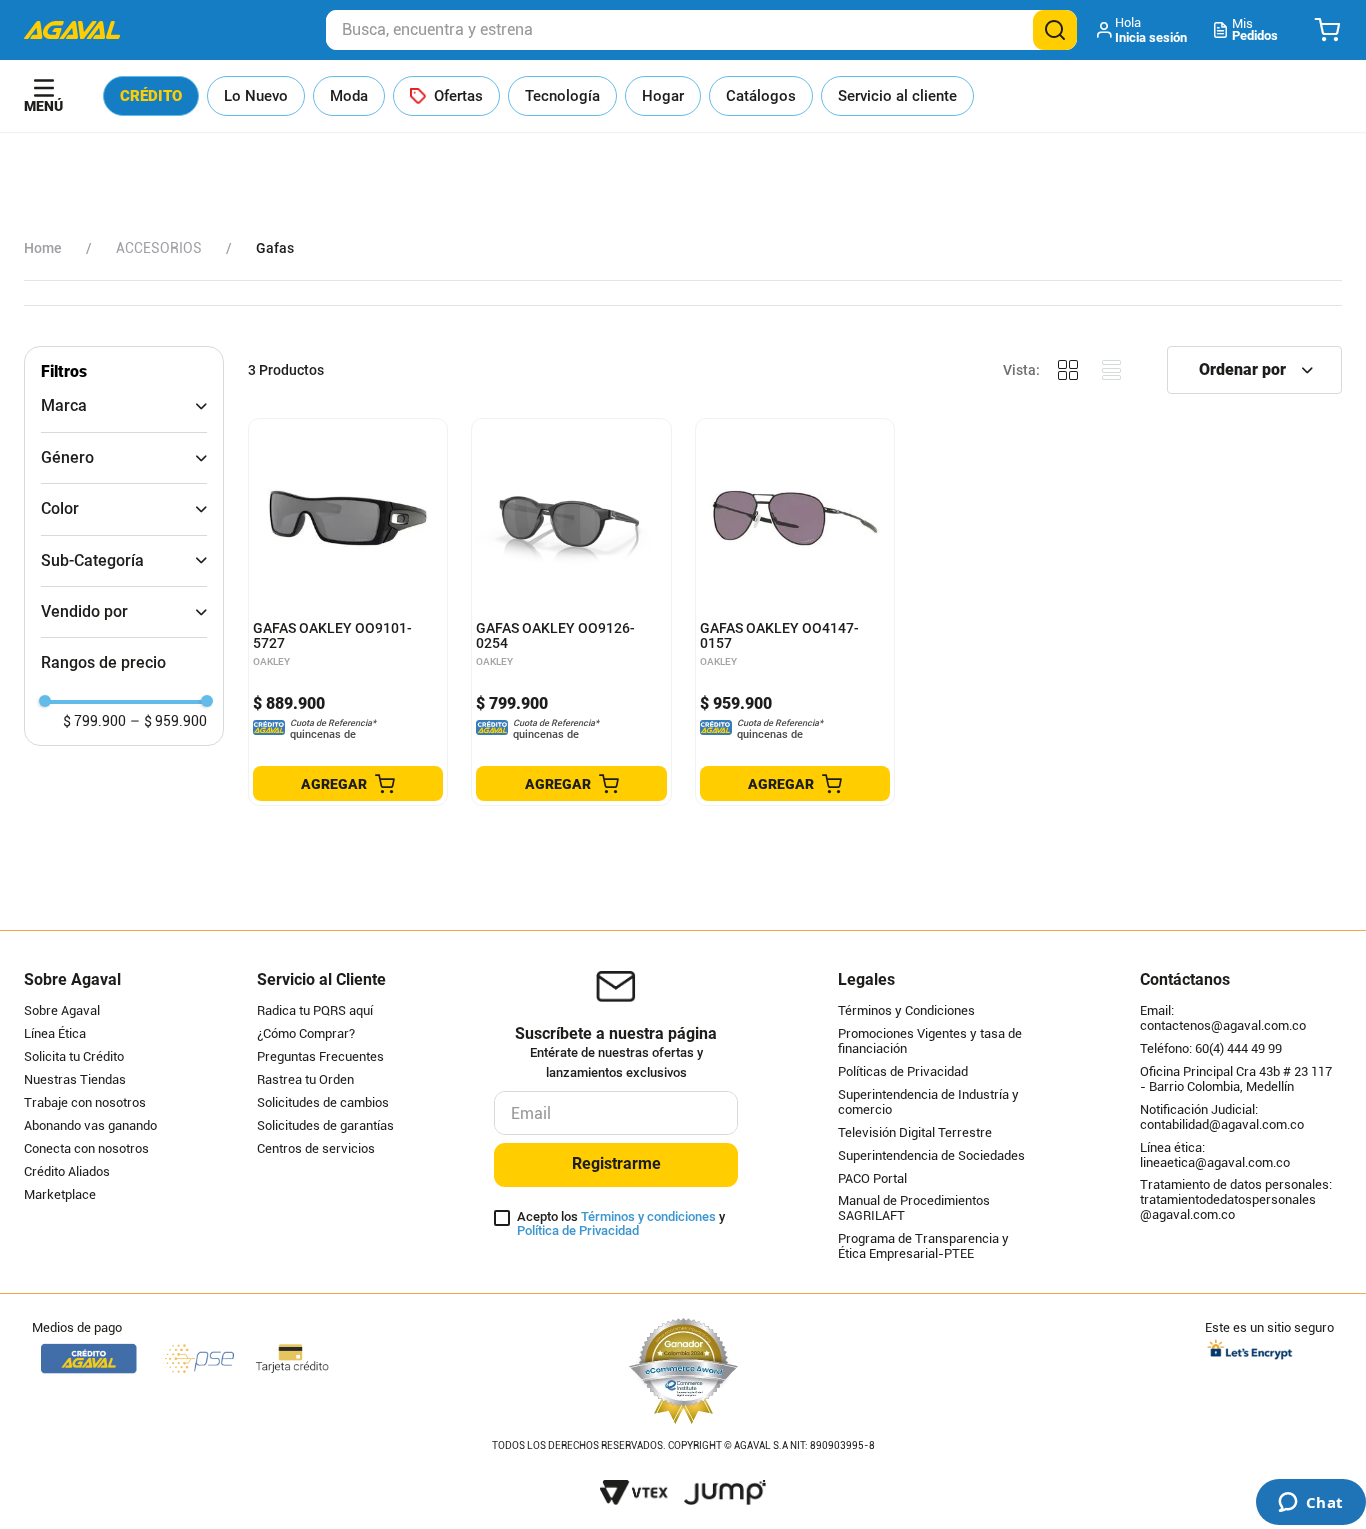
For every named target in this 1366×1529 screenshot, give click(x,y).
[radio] (1068, 370)
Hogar (663, 96)
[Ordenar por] (1254, 370)
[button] (1143, 30)
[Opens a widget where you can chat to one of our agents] (1310, 1504)
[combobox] (701, 30)
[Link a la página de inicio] (43, 248)
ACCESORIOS (159, 248)
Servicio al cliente (897, 96)
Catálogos (761, 96)
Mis (1255, 29)
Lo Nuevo (256, 96)
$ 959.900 (168, 721)
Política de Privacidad (578, 1230)
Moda (349, 96)
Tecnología (562, 96)
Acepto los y (621, 1224)
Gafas (275, 248)
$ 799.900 (94, 721)
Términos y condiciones (648, 1216)
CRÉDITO (151, 96)
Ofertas (458, 96)
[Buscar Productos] (1055, 30)
